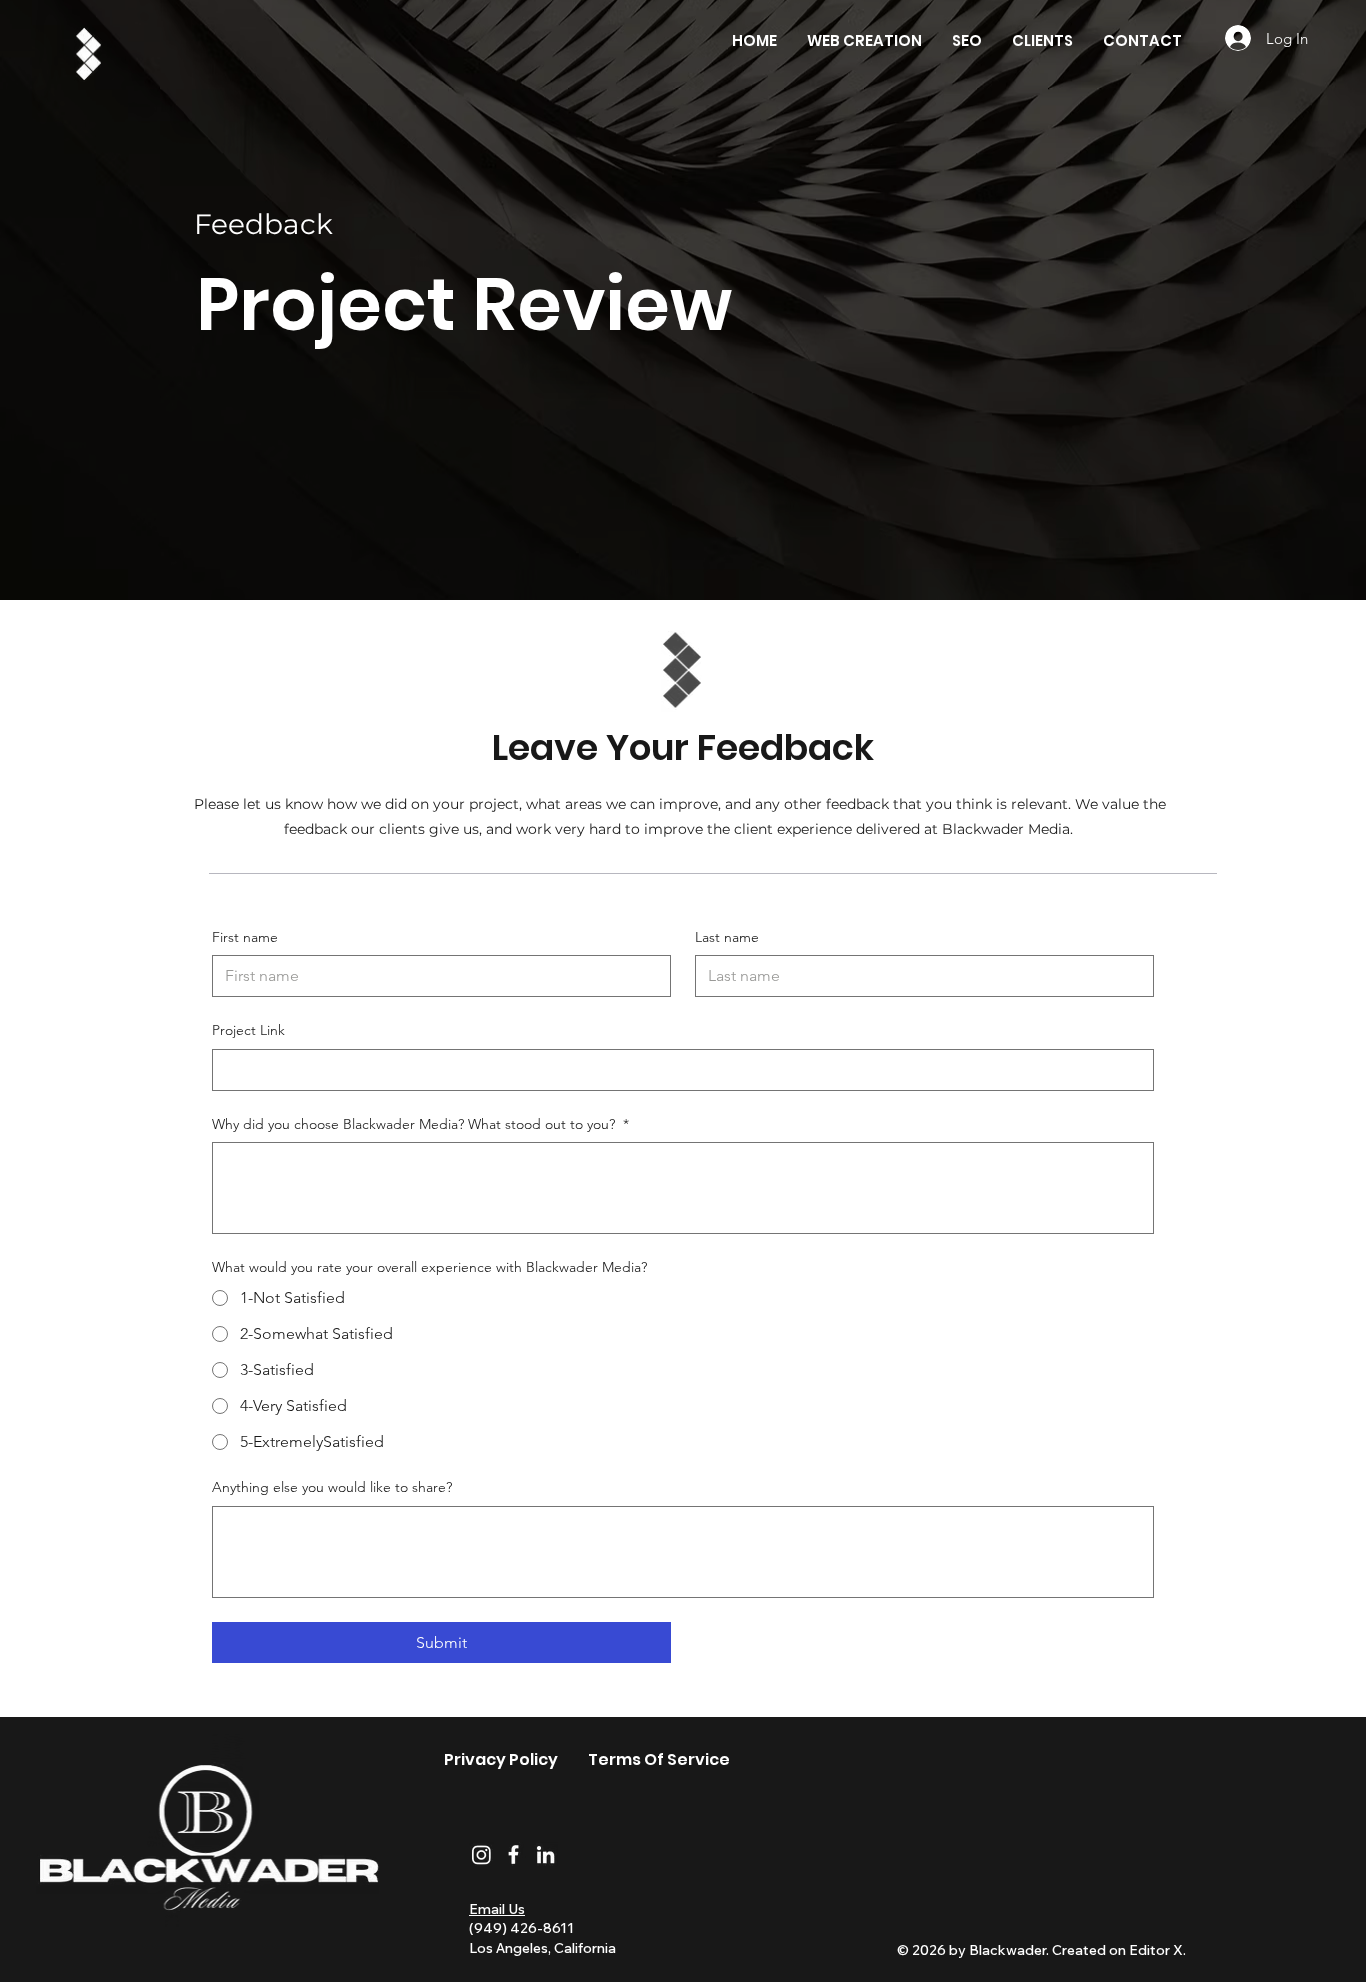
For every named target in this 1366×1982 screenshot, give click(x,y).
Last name (727, 937)
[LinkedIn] (545, 1854)
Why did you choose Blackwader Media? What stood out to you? (420, 1124)
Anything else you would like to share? (332, 1487)
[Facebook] (513, 1854)
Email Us (497, 1909)
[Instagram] (481, 1854)
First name (245, 937)
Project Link (248, 1030)
